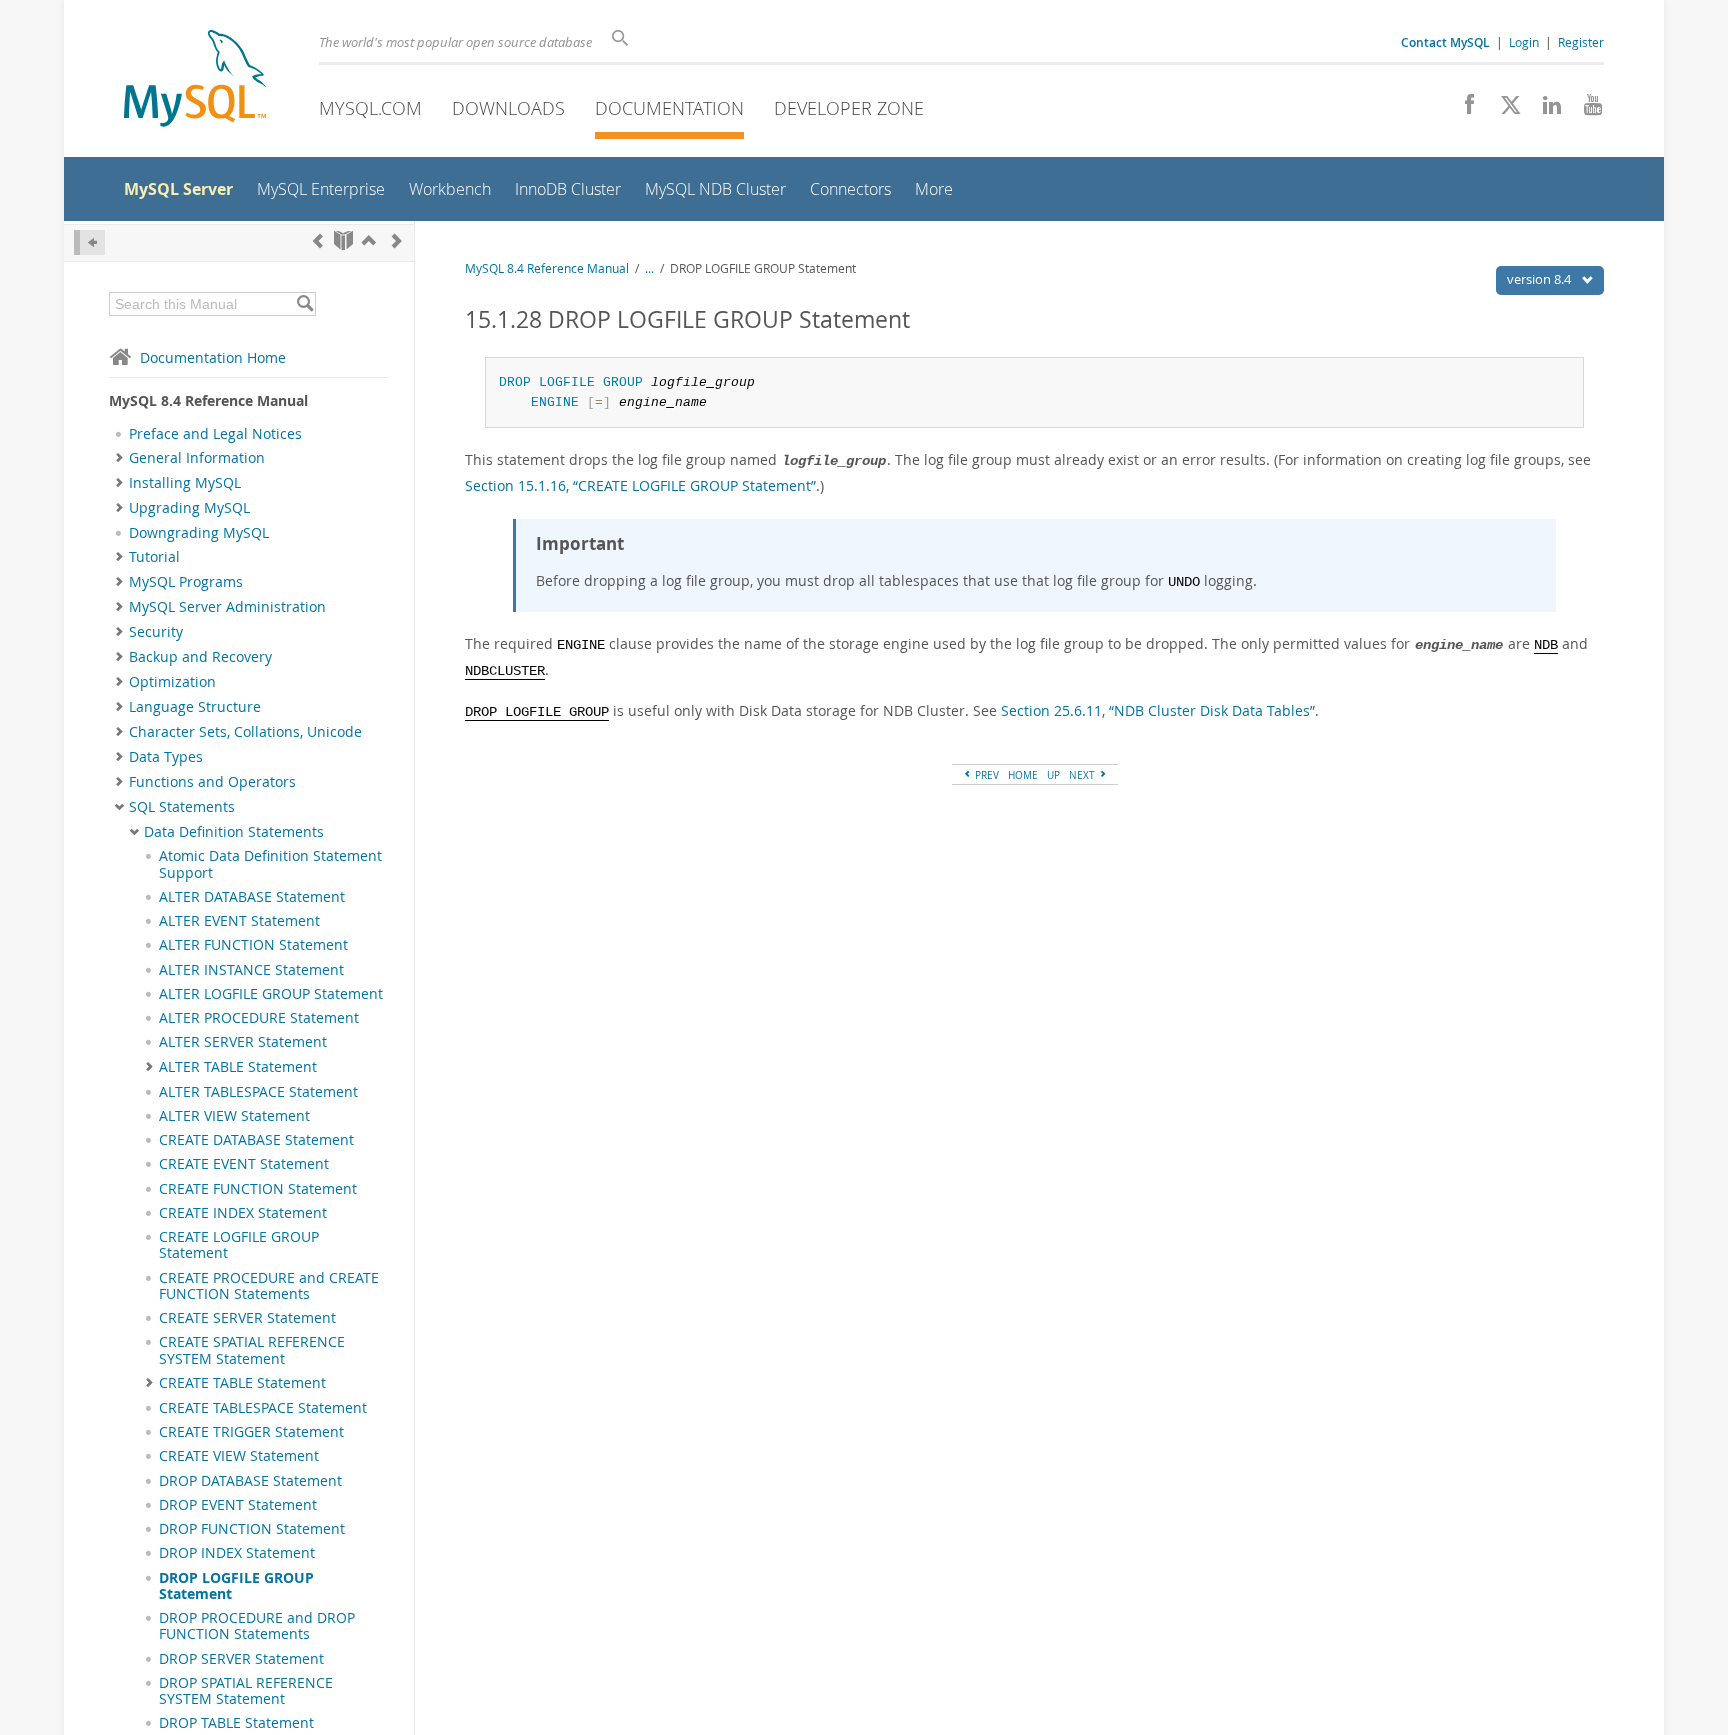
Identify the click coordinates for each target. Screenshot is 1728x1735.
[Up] (369, 240)
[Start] (343, 240)
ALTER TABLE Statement (238, 1067)
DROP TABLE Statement (236, 1723)
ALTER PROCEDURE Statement (259, 1018)
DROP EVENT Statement (238, 1505)
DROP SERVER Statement (241, 1659)
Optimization (172, 682)
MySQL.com (370, 108)
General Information (197, 458)
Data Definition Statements (234, 832)
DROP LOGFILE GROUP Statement (236, 1586)
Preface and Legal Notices (215, 434)
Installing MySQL (185, 483)
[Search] (304, 304)
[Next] (397, 240)
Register (1581, 42)
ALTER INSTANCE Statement (251, 970)
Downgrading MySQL (199, 533)
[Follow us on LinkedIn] (1544, 110)
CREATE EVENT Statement (244, 1164)
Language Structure (195, 707)
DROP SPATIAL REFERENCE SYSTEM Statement (246, 1691)
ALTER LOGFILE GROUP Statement (271, 994)
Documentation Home (213, 357)
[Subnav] (119, 458)
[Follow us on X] (1503, 110)
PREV (985, 775)
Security (156, 632)
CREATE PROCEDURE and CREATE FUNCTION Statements (269, 1286)
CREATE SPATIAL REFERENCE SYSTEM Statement (252, 1350)
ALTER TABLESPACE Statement (258, 1092)
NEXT (1083, 775)
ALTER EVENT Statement (239, 921)
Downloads (508, 108)
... (649, 268)
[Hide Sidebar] (89, 242)
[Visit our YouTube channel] (1585, 110)
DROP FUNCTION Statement (252, 1529)
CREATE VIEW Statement (239, 1456)
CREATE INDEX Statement (243, 1213)
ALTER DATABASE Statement (252, 897)
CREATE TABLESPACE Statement (263, 1408)
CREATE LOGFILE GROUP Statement (239, 1245)
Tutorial (154, 557)
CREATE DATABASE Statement (256, 1140)
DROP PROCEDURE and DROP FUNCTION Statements (257, 1626)
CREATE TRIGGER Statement (251, 1432)
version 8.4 (1540, 279)
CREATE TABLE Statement (242, 1383)
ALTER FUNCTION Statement (253, 945)
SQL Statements (182, 807)
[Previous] (318, 240)
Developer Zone (849, 108)
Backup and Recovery (200, 657)
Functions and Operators (212, 782)
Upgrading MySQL (189, 508)
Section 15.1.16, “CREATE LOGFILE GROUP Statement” (640, 485)
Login (1524, 42)
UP (1053, 775)
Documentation (669, 108)
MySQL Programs (186, 582)
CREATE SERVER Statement (247, 1318)
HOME (1023, 775)
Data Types (166, 757)
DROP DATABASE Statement (250, 1481)
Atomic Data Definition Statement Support (270, 864)
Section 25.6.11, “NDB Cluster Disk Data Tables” (1158, 710)
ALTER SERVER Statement (243, 1042)
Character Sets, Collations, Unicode (245, 732)
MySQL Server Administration (227, 607)
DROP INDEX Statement (237, 1553)
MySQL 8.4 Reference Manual (547, 268)
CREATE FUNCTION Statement (258, 1189)
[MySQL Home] (195, 80)
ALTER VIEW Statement (234, 1116)
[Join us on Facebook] (1462, 110)
